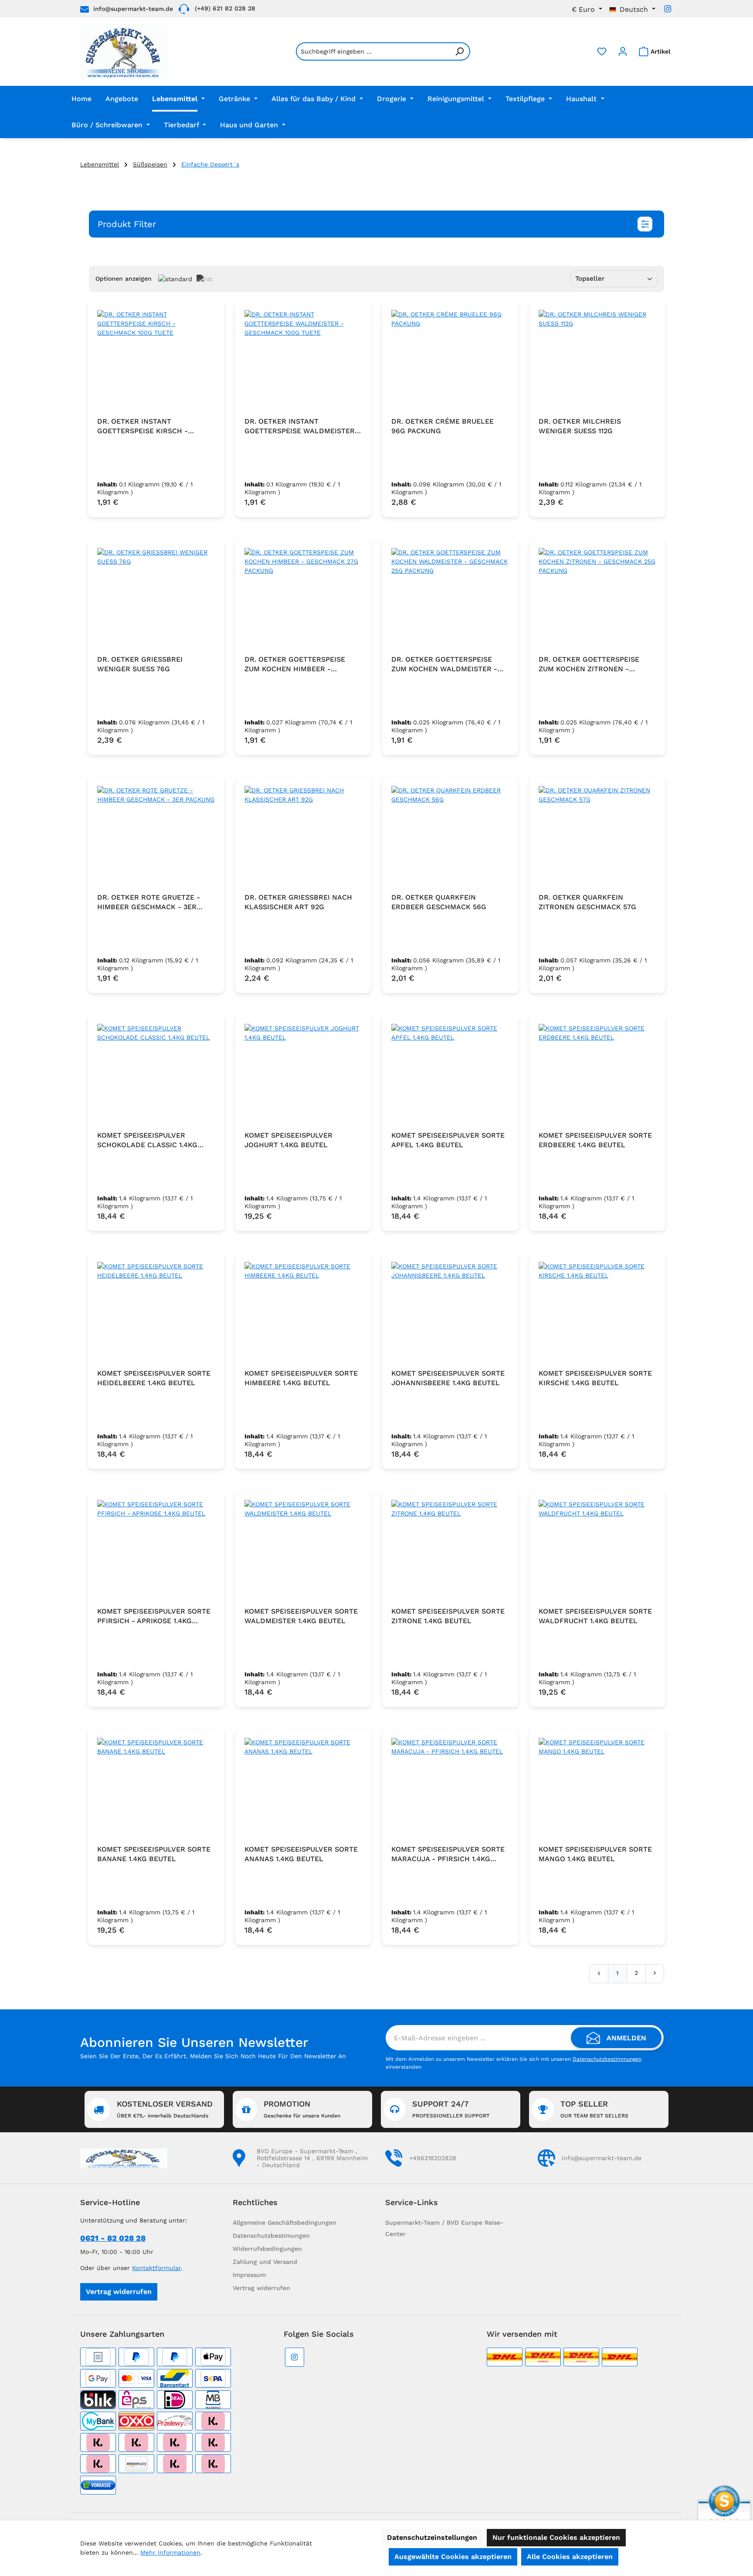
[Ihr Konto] (623, 51)
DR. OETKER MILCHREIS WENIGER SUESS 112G (580, 426)
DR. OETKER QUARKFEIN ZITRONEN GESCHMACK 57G (587, 902)
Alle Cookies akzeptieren (570, 2557)
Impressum (249, 2275)
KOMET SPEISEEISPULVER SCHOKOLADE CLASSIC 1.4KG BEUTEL (147, 1140)
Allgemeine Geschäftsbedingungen (285, 2223)
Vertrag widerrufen (119, 2292)
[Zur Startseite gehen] (124, 52)
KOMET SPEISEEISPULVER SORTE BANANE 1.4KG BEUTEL (154, 1854)
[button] (376, 224)
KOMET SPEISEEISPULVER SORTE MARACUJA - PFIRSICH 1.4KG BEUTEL (448, 1854)
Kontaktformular (156, 2268)
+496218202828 (433, 2158)
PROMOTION (302, 2109)
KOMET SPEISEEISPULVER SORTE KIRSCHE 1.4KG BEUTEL (595, 1378)
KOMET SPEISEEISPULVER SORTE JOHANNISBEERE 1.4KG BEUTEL (448, 1378)
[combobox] (373, 51)
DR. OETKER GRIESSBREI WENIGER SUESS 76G (140, 664)
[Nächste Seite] (655, 1973)
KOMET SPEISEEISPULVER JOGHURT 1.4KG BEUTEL (288, 1140)
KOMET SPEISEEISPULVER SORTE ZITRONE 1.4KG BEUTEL (448, 1616)
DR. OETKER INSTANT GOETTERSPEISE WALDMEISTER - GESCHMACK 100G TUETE (302, 427)
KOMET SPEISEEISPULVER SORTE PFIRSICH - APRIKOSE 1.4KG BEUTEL (154, 1616)
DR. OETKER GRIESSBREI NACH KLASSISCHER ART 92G (298, 902)
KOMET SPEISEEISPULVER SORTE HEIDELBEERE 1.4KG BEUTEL (154, 1378)
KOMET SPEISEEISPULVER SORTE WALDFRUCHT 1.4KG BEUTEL (595, 1616)
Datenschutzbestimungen (271, 2236)
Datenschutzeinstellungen (432, 2537)
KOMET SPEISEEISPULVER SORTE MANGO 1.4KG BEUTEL (595, 1854)
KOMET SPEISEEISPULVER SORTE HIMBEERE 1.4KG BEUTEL (301, 1378)
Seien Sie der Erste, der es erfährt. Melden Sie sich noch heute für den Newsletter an (213, 2056)
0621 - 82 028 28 (113, 2238)
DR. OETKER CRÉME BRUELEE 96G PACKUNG (443, 426)
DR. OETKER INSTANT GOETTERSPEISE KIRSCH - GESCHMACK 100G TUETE (142, 427)
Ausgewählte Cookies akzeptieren (453, 2557)
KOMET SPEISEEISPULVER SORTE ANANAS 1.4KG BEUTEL (301, 1854)
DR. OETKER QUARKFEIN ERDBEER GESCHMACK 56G (439, 902)
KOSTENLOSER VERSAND (165, 2109)
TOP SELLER (594, 2109)
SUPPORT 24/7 (451, 2109)
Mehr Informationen (170, 2552)
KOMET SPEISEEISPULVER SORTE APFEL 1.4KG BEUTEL (448, 1140)
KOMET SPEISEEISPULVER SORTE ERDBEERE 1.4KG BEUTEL (595, 1140)
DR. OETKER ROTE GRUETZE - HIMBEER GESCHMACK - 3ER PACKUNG (149, 902)
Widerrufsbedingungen (267, 2249)
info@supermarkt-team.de (133, 9)
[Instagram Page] (668, 9)
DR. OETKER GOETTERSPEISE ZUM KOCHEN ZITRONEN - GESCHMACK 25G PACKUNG (589, 664)
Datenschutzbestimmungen (607, 2059)
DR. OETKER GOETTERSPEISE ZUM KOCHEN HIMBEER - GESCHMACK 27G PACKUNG (295, 664)
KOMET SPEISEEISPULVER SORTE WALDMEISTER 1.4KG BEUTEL (301, 1616)
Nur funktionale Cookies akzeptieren (556, 2537)
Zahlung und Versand (265, 2262)
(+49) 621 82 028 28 (225, 8)
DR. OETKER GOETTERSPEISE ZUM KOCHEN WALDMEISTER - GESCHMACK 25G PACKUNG (444, 664)
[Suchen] (460, 51)
